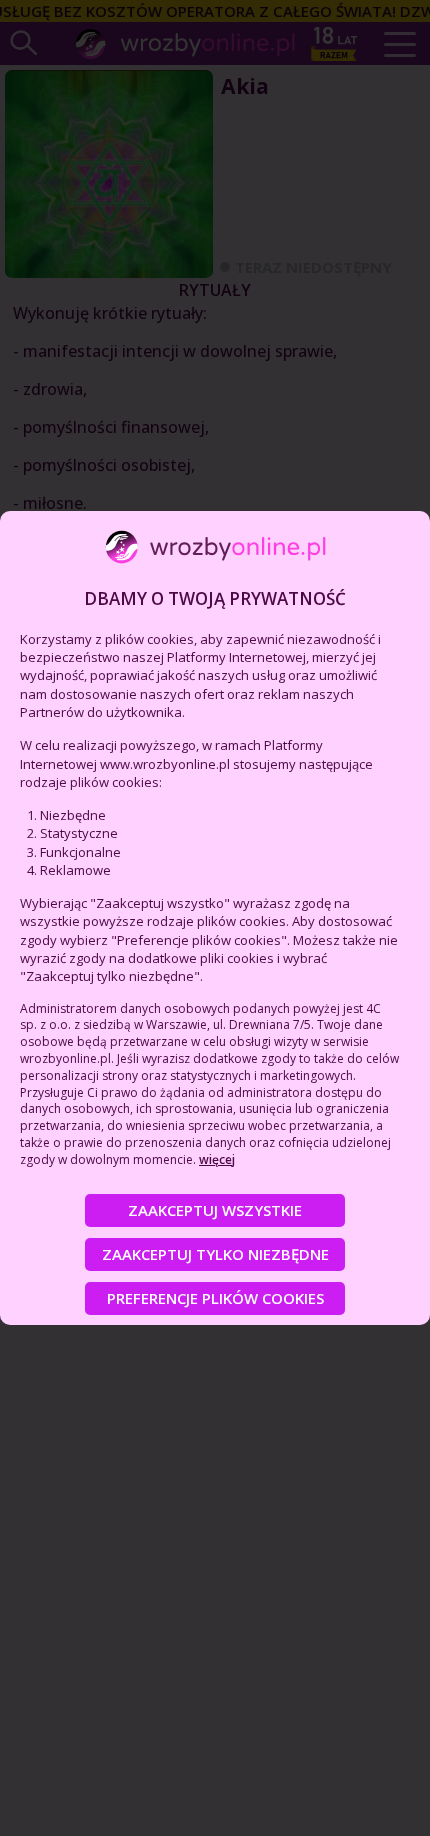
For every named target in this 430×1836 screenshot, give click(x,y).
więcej (217, 1159)
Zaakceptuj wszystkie (215, 1210)
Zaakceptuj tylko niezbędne (215, 1254)
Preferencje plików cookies (215, 1298)
